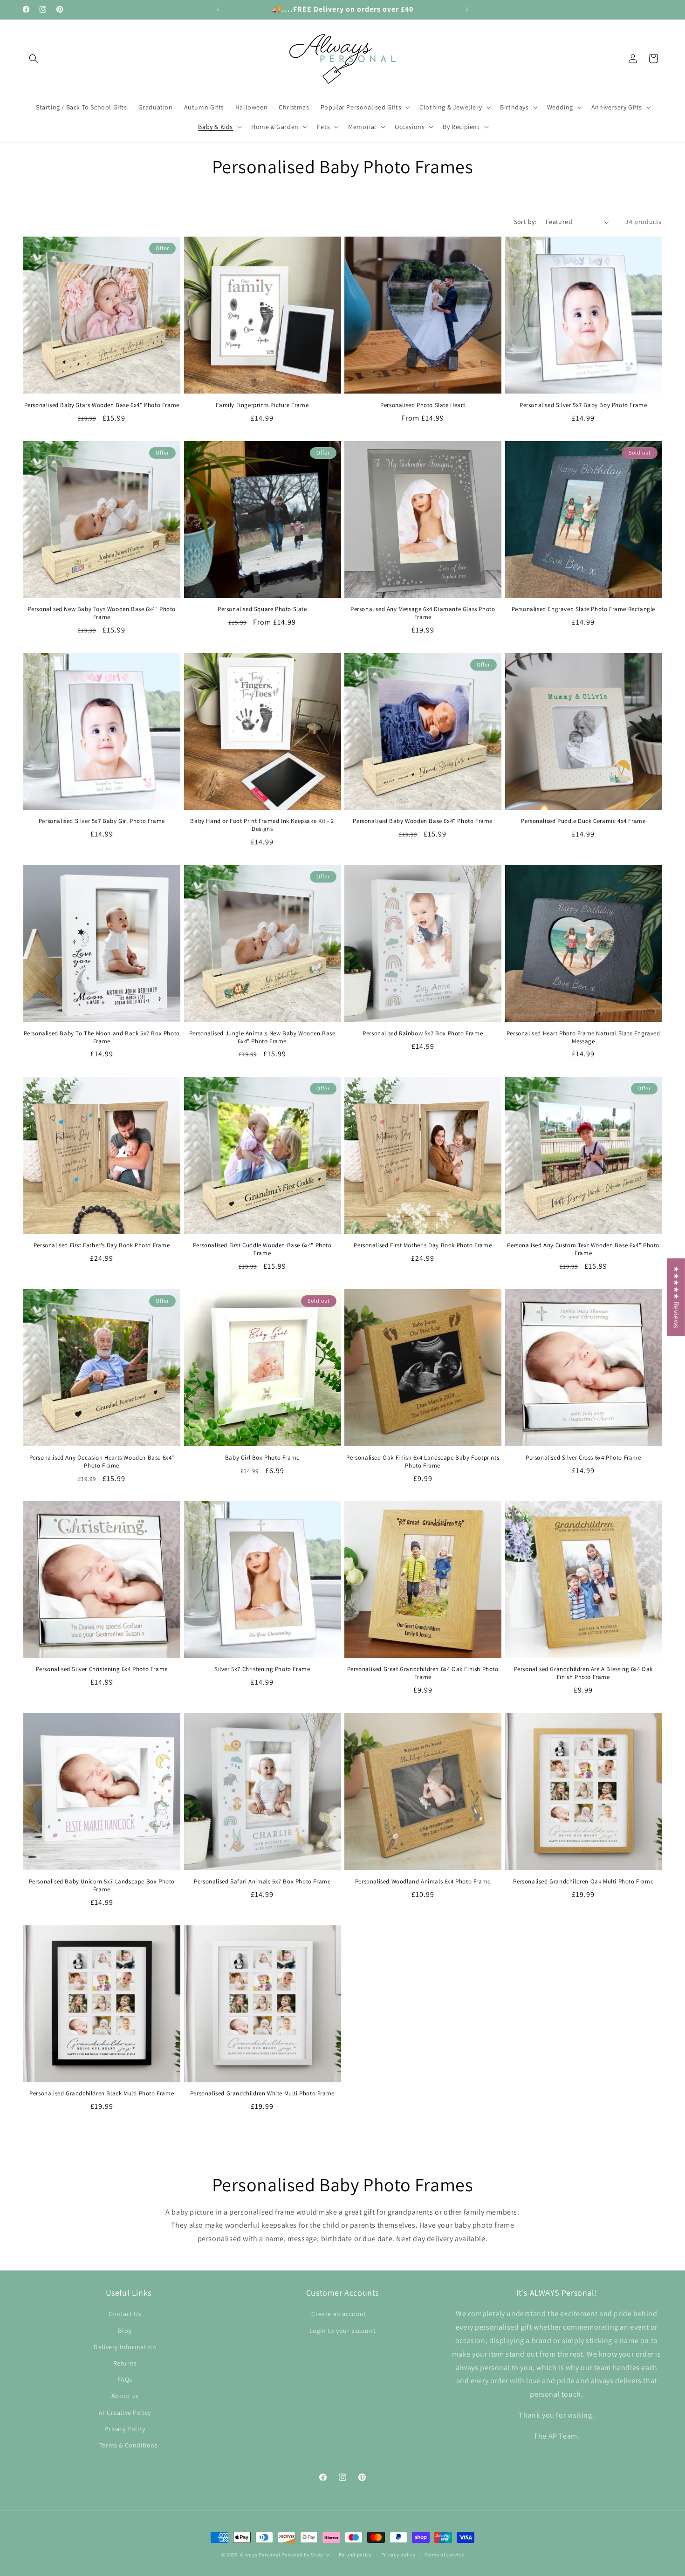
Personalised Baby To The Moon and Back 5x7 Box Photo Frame (102, 1037)
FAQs (125, 2379)
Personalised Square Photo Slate (262, 609)
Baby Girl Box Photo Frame (262, 1457)
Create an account (339, 2314)
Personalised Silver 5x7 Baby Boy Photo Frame (583, 405)
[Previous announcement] (218, 9)
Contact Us (125, 2314)
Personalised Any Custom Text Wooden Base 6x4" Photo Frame (583, 1249)
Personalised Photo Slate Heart (423, 405)
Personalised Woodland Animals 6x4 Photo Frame (423, 1882)
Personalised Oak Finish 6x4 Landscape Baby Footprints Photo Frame (423, 1461)
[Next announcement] (467, 9)
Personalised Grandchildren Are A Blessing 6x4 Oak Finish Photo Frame (583, 1673)
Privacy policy (398, 2554)
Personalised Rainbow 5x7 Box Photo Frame (423, 1033)
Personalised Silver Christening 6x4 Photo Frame (102, 1669)
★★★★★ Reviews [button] (676, 1297)
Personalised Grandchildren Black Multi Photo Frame (102, 2093)
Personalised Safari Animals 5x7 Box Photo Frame (262, 1882)
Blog (125, 2330)
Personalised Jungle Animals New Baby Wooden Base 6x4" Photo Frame (262, 1037)
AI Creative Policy (125, 2412)
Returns (125, 2363)
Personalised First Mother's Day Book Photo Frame (423, 1245)
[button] (34, 59)
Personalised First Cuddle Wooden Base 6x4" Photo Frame (262, 1249)
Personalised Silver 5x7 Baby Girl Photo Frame (102, 821)
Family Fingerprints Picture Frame (262, 405)
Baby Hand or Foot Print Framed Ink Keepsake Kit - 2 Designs (262, 825)
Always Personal (260, 2555)
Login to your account (343, 2330)
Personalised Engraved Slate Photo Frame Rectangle (583, 609)
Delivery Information (125, 2346)
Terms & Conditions (129, 2445)
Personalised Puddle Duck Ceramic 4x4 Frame (583, 821)
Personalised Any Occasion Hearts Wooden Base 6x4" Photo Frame (102, 1461)
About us (125, 2396)
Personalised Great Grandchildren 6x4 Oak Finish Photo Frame (423, 1673)
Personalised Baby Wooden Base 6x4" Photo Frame (423, 821)
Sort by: (525, 222)
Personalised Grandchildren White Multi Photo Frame (262, 2093)
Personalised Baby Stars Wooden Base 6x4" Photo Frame (102, 405)
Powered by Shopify (305, 2555)
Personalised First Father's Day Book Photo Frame (102, 1245)
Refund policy (355, 2554)
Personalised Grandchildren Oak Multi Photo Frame (583, 1882)
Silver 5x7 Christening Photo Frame (262, 1669)
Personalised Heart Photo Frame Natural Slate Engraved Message (583, 1037)
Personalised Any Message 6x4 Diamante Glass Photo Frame (423, 613)
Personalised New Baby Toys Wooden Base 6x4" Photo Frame (102, 613)
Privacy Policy (125, 2428)
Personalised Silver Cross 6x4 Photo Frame (583, 1457)
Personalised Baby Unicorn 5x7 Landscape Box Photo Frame (102, 1886)
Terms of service (444, 2554)
